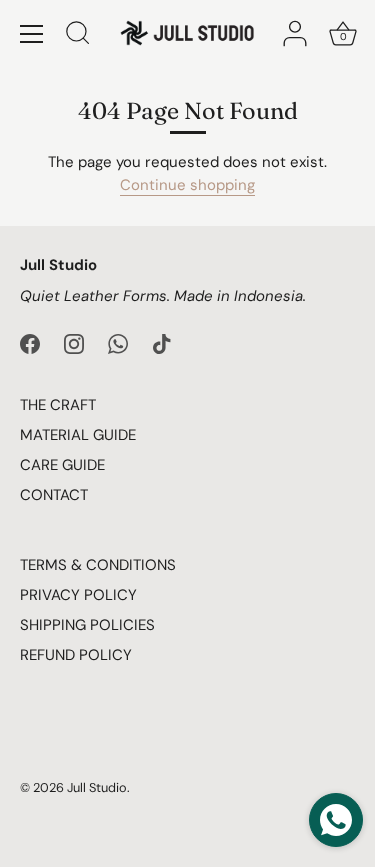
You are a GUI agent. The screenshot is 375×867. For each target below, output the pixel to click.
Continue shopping (187, 185)
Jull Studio (97, 787)
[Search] (78, 36)
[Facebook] (30, 342)
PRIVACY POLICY (78, 595)
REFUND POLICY (76, 655)
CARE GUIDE (62, 465)
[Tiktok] (162, 342)
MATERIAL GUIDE (78, 435)
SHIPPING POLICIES (87, 625)
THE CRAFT (58, 405)
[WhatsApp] (118, 342)
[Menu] (32, 34)
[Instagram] (74, 342)
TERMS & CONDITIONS (98, 565)
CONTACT (54, 495)
